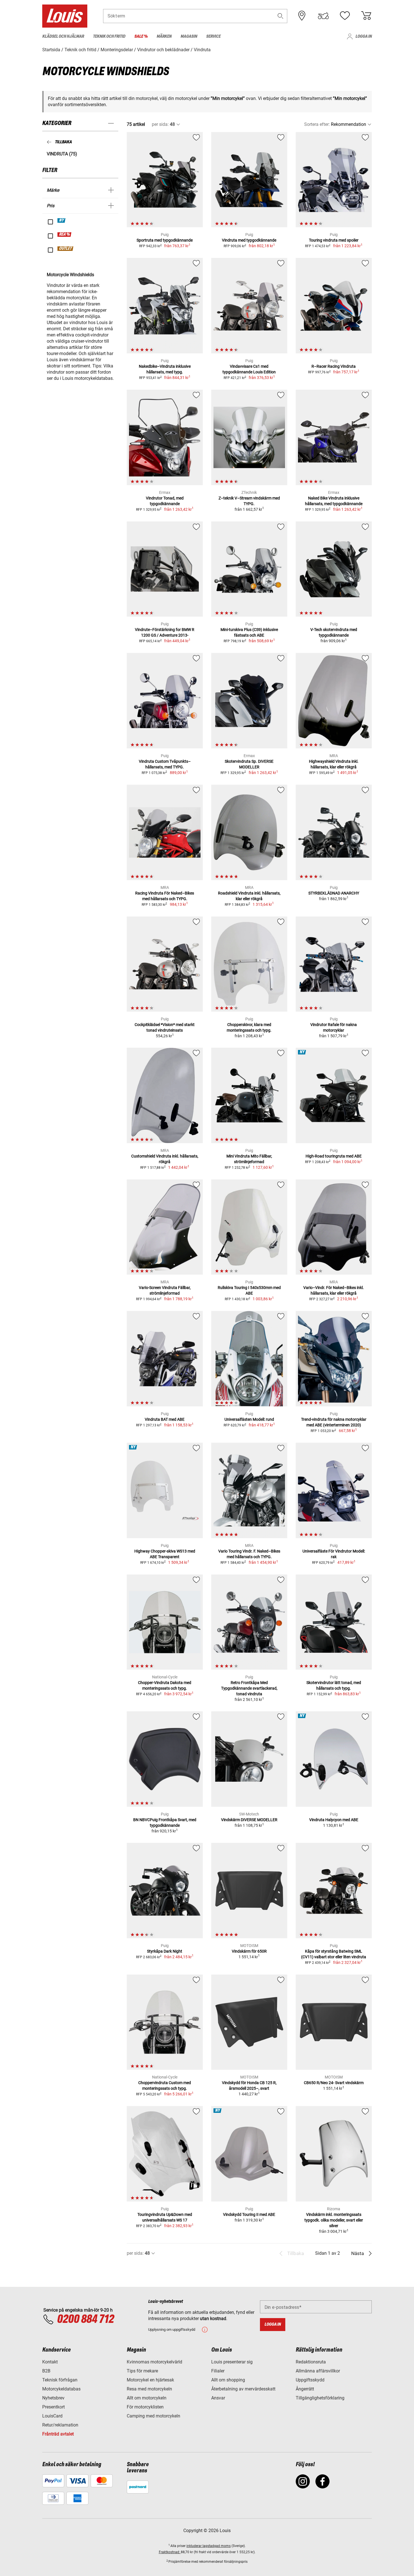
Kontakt (50, 2362)
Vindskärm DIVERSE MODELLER (249, 1820)
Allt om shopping (228, 2380)
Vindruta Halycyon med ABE (334, 1820)
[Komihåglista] (345, 16)
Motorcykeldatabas (61, 2389)
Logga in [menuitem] (364, 36)
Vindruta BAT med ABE (165, 1419)
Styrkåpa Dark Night (165, 1951)
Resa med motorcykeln (149, 2389)
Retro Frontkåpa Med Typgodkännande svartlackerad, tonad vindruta (249, 1688)
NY (62, 220)
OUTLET (66, 249)
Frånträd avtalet (58, 2434)
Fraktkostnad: (170, 2552)
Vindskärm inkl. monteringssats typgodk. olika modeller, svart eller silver (334, 2220)
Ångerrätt (305, 2389)
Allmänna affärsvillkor (318, 2371)
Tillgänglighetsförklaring (320, 2398)
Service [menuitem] (213, 36)
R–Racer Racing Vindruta (334, 366)
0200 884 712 (85, 2319)
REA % (65, 235)
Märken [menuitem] (164, 36)
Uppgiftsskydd (310, 2380)
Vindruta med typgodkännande (249, 240)
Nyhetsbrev (53, 2398)
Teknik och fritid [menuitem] (109, 36)
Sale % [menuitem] (141, 36)
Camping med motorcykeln (153, 2416)
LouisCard (52, 2416)
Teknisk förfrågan (60, 2380)
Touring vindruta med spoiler (334, 240)
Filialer (218, 2371)
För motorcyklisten (145, 2407)
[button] (281, 16)
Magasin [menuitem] (189, 36)
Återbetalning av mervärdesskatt (243, 2389)
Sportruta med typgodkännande (165, 240)
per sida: (160, 124)
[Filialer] (302, 16)
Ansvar (218, 2398)
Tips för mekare (142, 2371)
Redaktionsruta (311, 2362)
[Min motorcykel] (323, 16)
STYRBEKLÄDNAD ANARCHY (334, 893)
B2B (46, 2371)
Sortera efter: (317, 124)
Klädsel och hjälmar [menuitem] (63, 36)
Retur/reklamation (60, 2425)
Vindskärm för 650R (249, 1951)
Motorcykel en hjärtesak (150, 2380)
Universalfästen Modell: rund (249, 1419)
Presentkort (54, 2407)
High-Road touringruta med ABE (334, 1156)
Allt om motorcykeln (147, 2398)
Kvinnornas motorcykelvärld (154, 2362)
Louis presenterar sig (232, 2362)
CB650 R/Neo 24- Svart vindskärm (334, 2083)
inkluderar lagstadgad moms (209, 2546)
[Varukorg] (366, 16)
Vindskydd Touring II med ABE (249, 2214)
